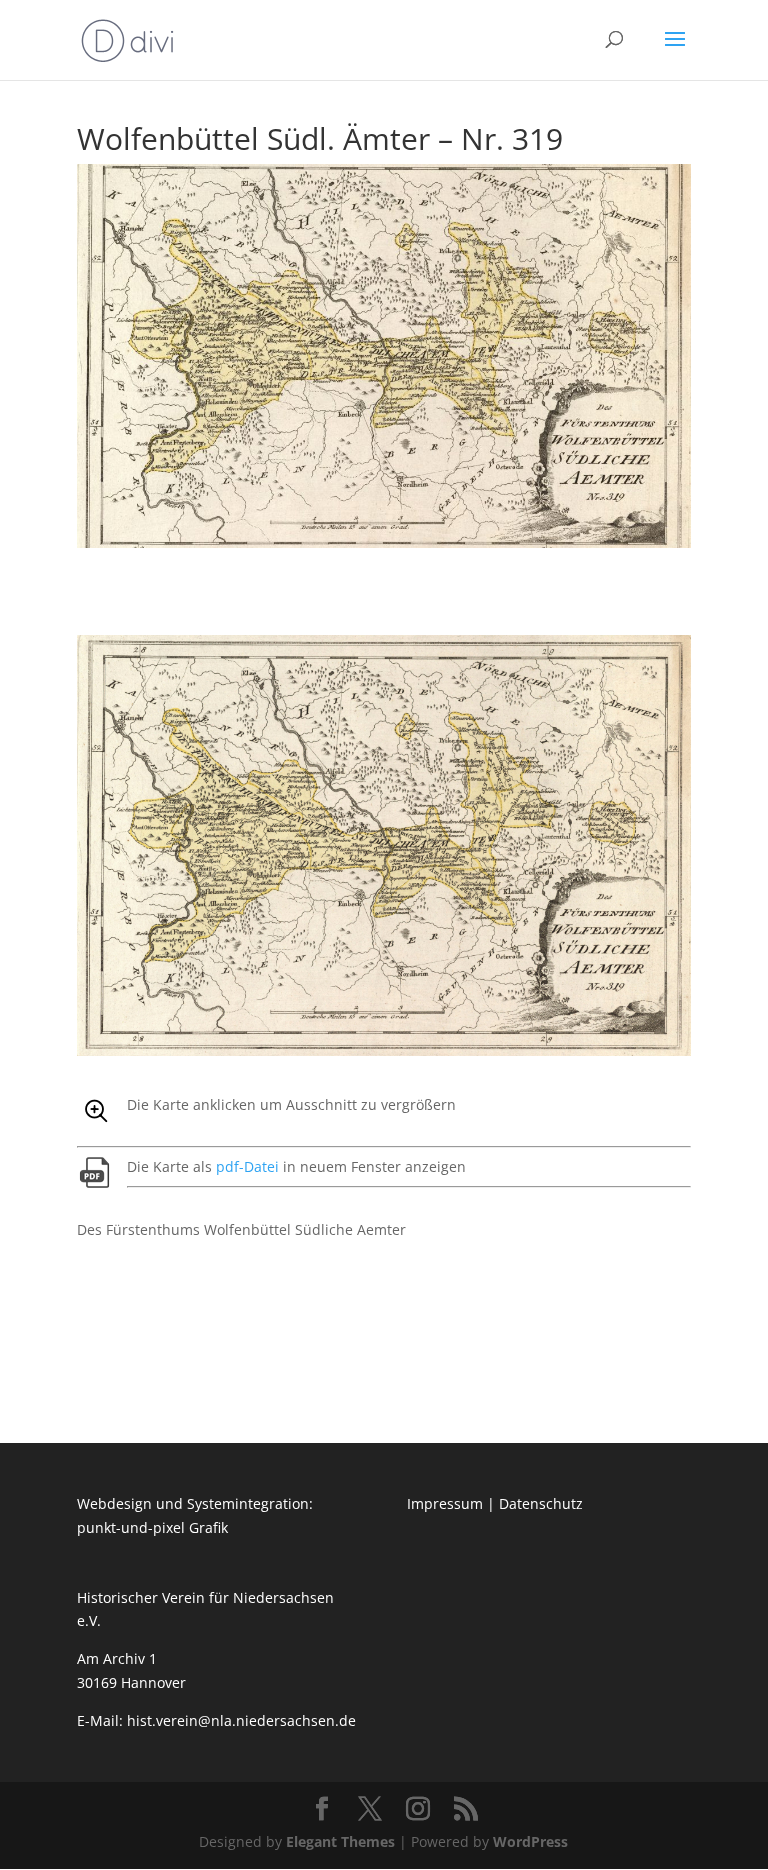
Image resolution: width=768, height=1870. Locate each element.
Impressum (445, 1503)
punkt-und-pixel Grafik (152, 1527)
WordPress (530, 1841)
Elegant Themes (340, 1841)
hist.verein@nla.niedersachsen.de (243, 1720)
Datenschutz (541, 1503)
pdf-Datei (247, 1166)
